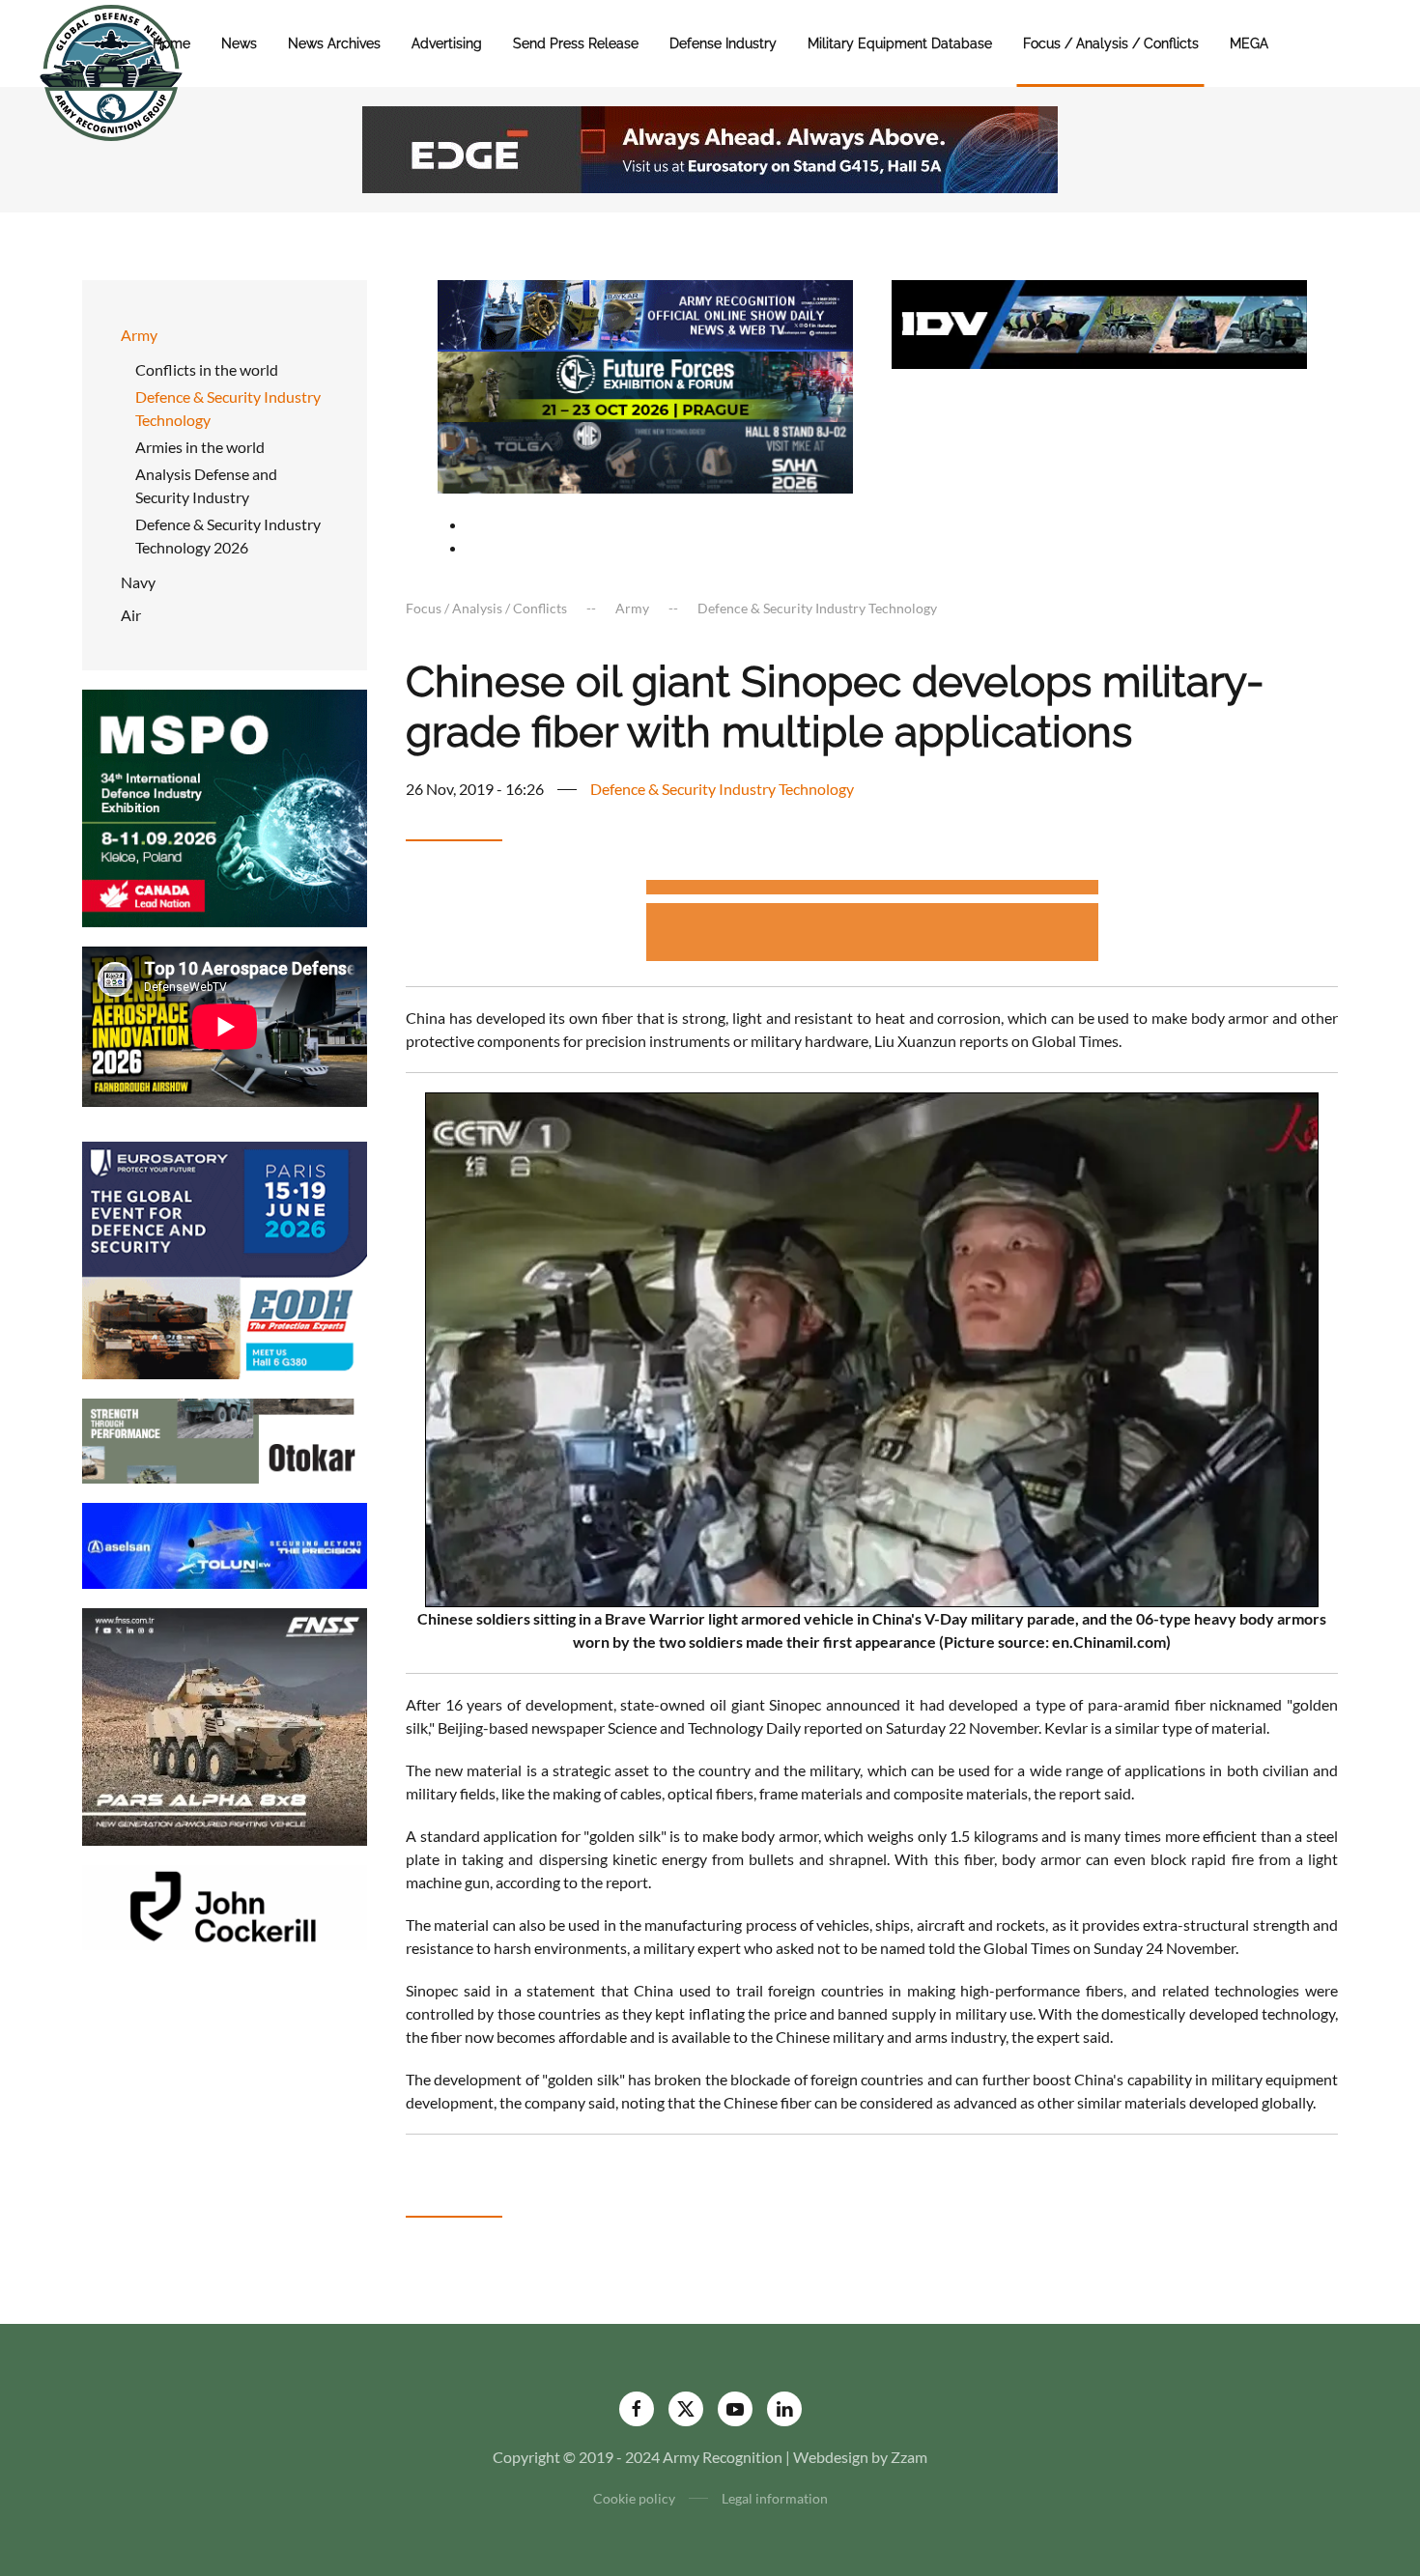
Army (139, 335)
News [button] (239, 43)
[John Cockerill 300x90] (225, 1905)
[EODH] (225, 1258)
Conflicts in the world (207, 369)
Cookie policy (634, 2498)
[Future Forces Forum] (645, 384)
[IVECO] (1099, 322)
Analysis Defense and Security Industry (206, 485)
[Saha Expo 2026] (645, 313)
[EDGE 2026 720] (710, 147)
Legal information (775, 2498)
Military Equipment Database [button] (900, 43)
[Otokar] (225, 1439)
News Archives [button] (334, 43)
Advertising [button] (447, 43)
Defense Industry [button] (723, 43)
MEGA (1249, 43)
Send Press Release (576, 43)
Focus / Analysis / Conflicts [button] (1111, 43)
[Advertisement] (872, 890)
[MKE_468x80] (645, 455)
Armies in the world (200, 447)
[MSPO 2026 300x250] (225, 806)
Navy (138, 582)
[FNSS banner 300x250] (225, 1725)
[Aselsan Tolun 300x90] (225, 1544)
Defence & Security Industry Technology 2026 (228, 536)
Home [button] (171, 43)
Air (131, 615)
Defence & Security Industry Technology (228, 408)
